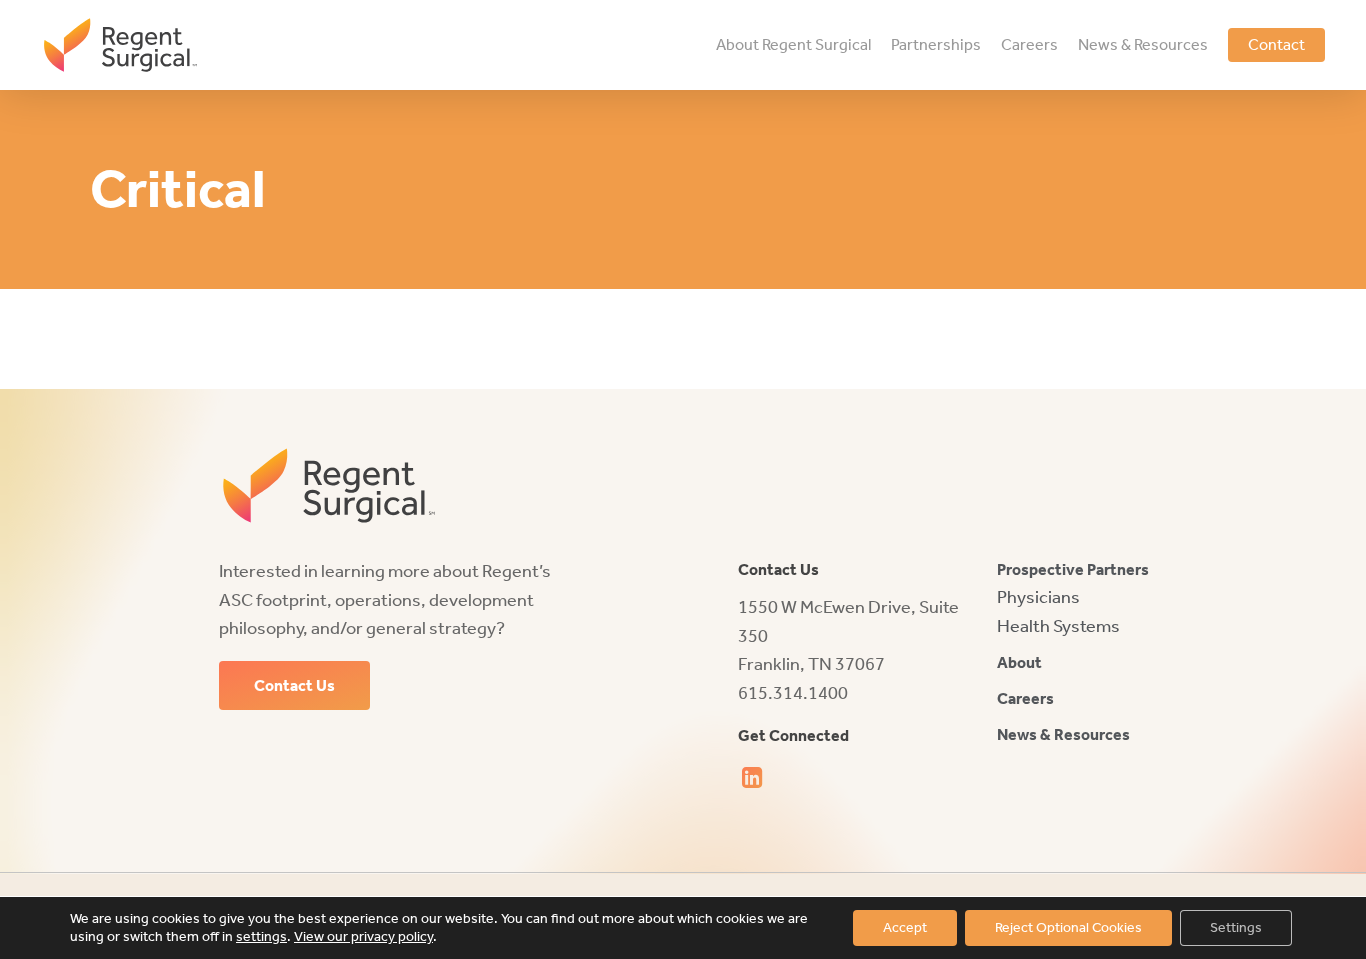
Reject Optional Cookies (1068, 927)
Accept (905, 927)
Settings (1236, 927)
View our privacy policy (363, 936)
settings (261, 936)
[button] (294, 686)
